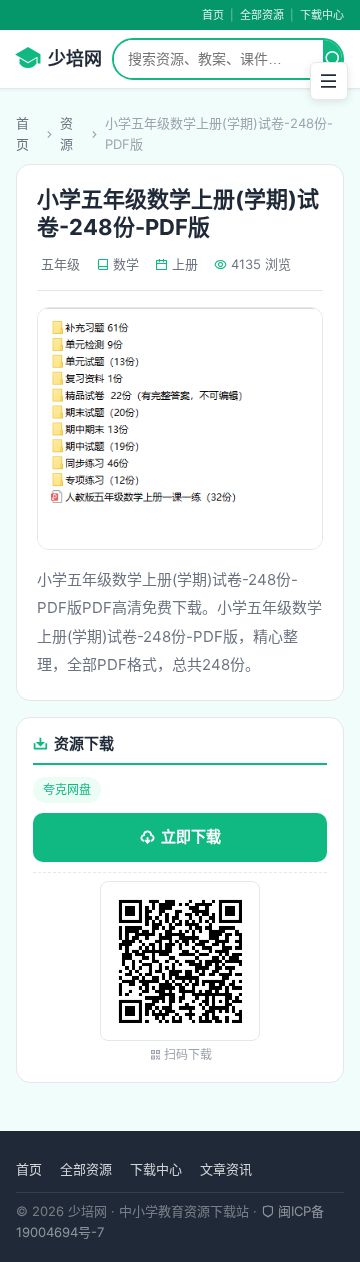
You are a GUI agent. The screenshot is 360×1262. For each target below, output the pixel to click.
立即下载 (191, 836)
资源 (66, 133)
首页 (213, 15)
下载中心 (322, 15)
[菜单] (329, 81)
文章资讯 (226, 1169)
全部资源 (262, 15)
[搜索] (332, 59)
